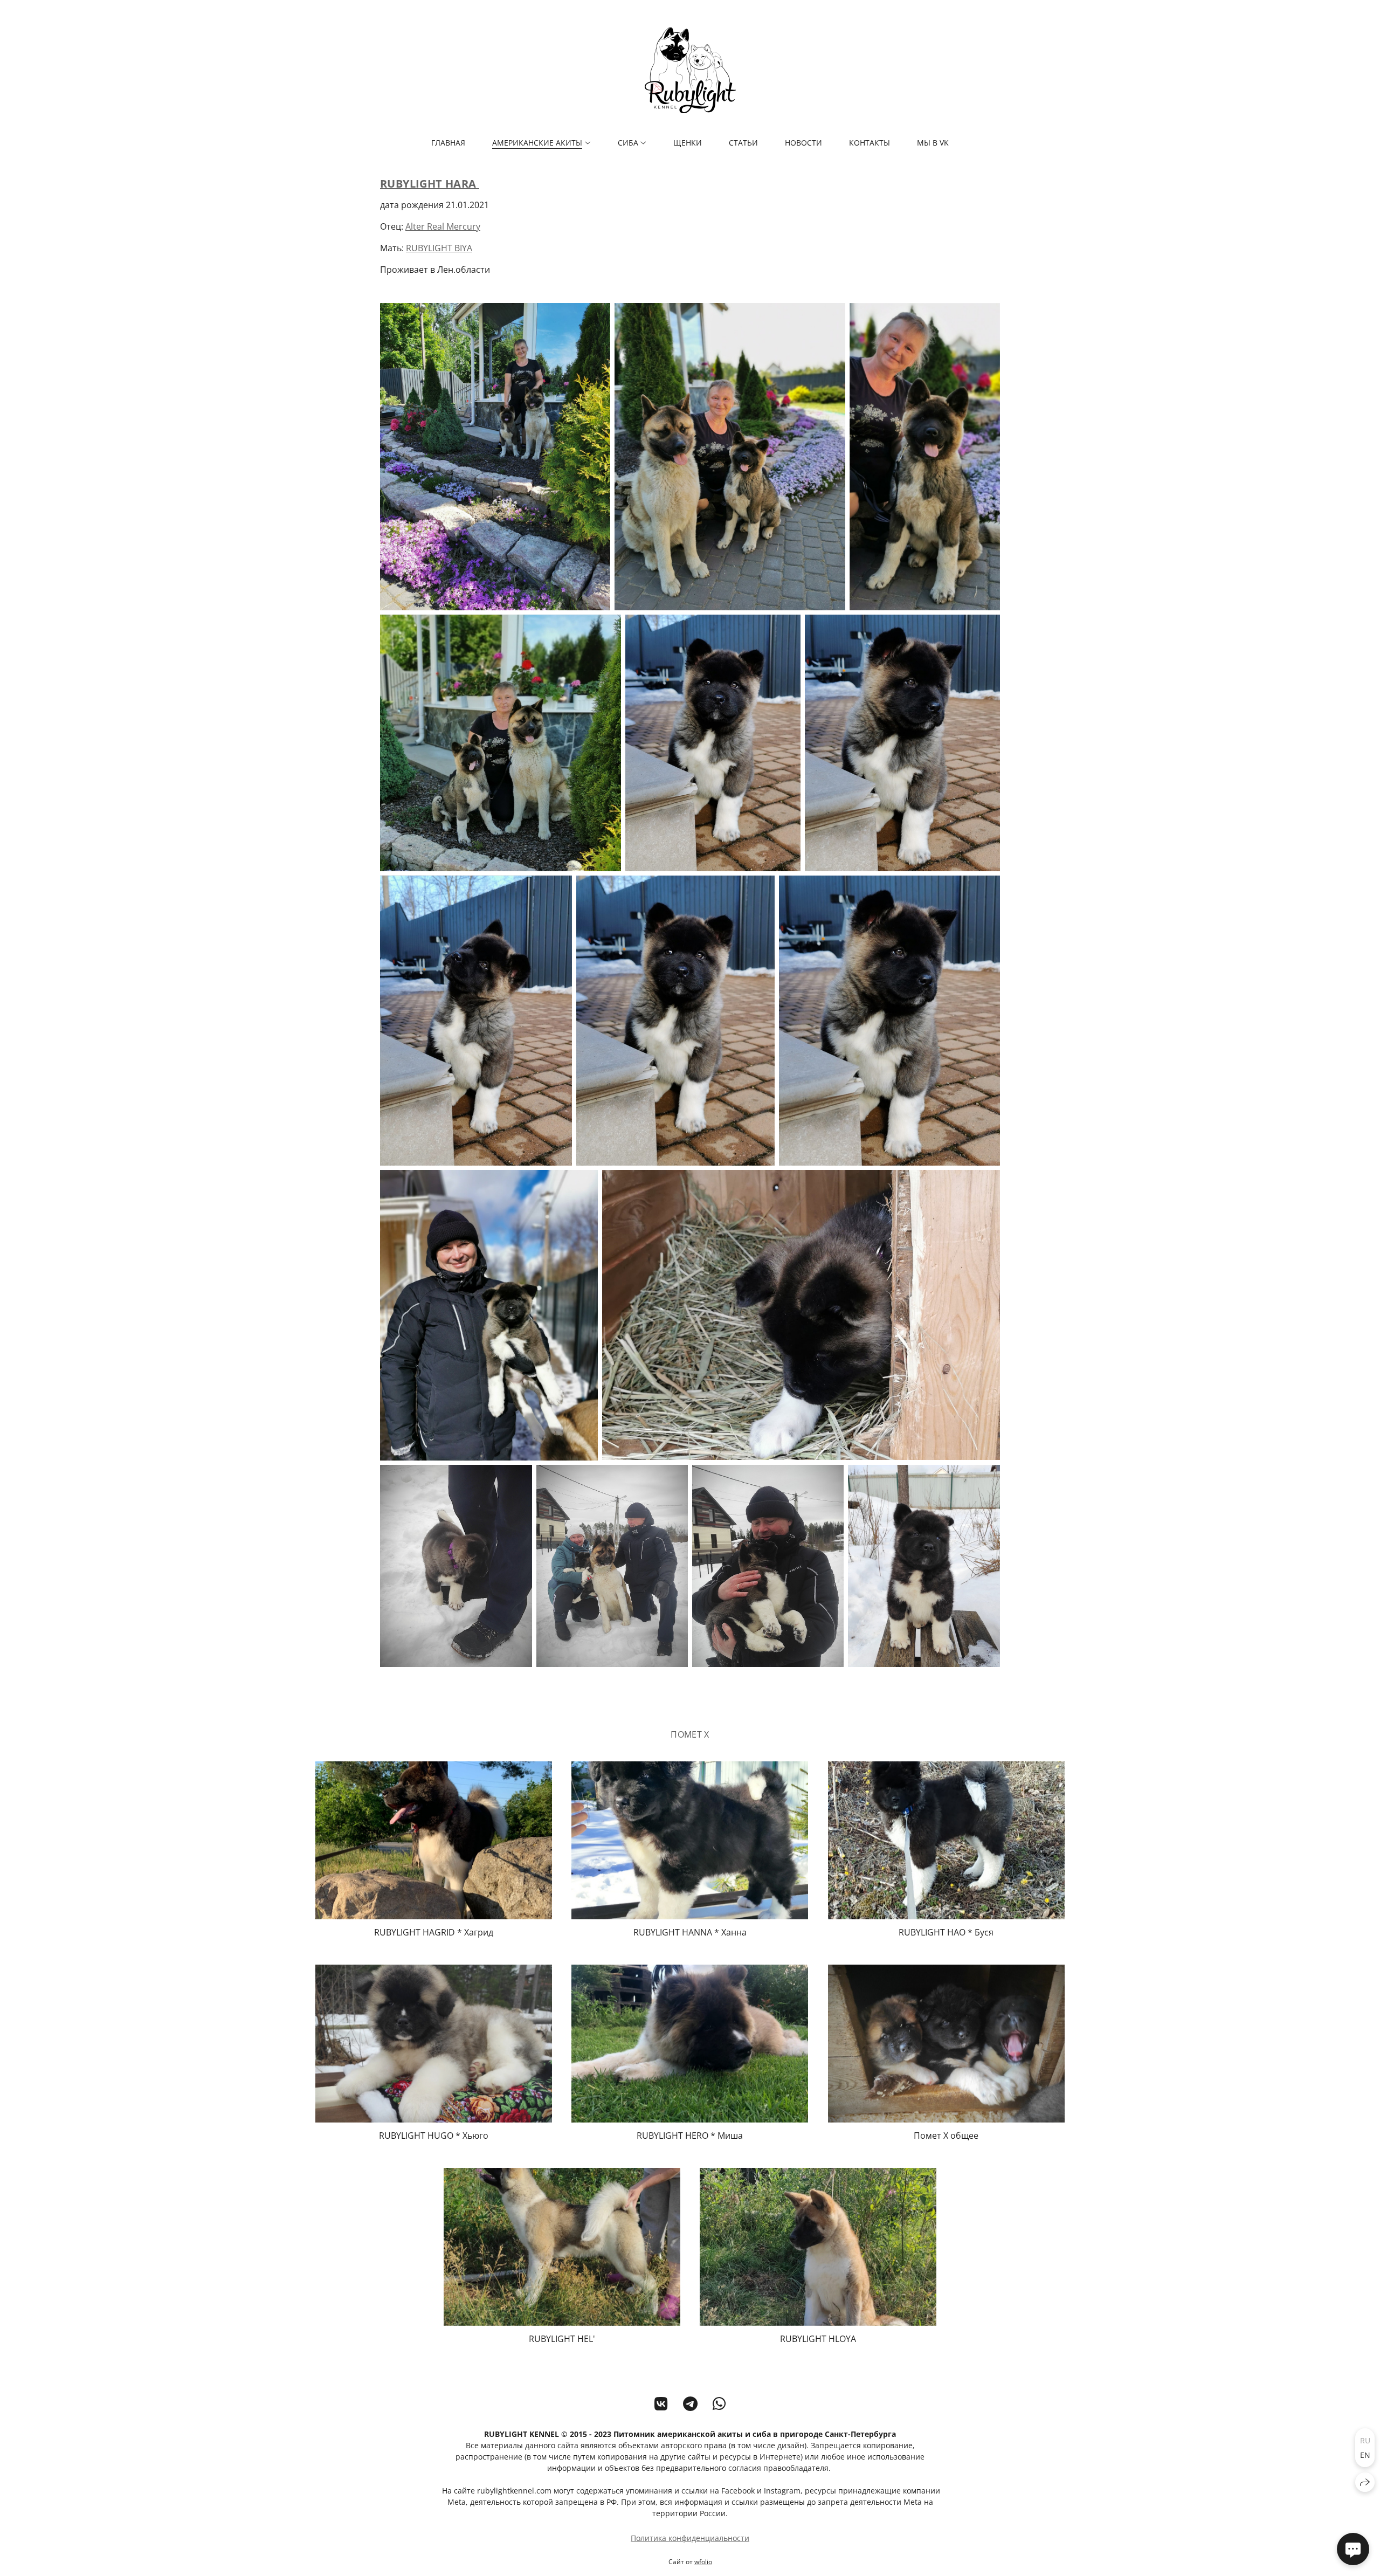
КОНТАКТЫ (870, 143)
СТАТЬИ (743, 143)
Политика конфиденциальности (690, 2538)
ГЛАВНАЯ (448, 143)
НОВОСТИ (803, 143)
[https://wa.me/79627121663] (719, 2403)
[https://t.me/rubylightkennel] (690, 2403)
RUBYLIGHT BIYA (439, 248)
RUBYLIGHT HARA (430, 184)
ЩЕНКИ (688, 143)
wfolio (703, 2562)
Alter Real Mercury (443, 226)
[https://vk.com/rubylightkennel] (661, 2403)
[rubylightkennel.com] (690, 70)
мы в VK (933, 143)
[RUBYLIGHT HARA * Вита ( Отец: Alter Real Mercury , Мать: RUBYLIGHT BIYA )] (495, 457)
